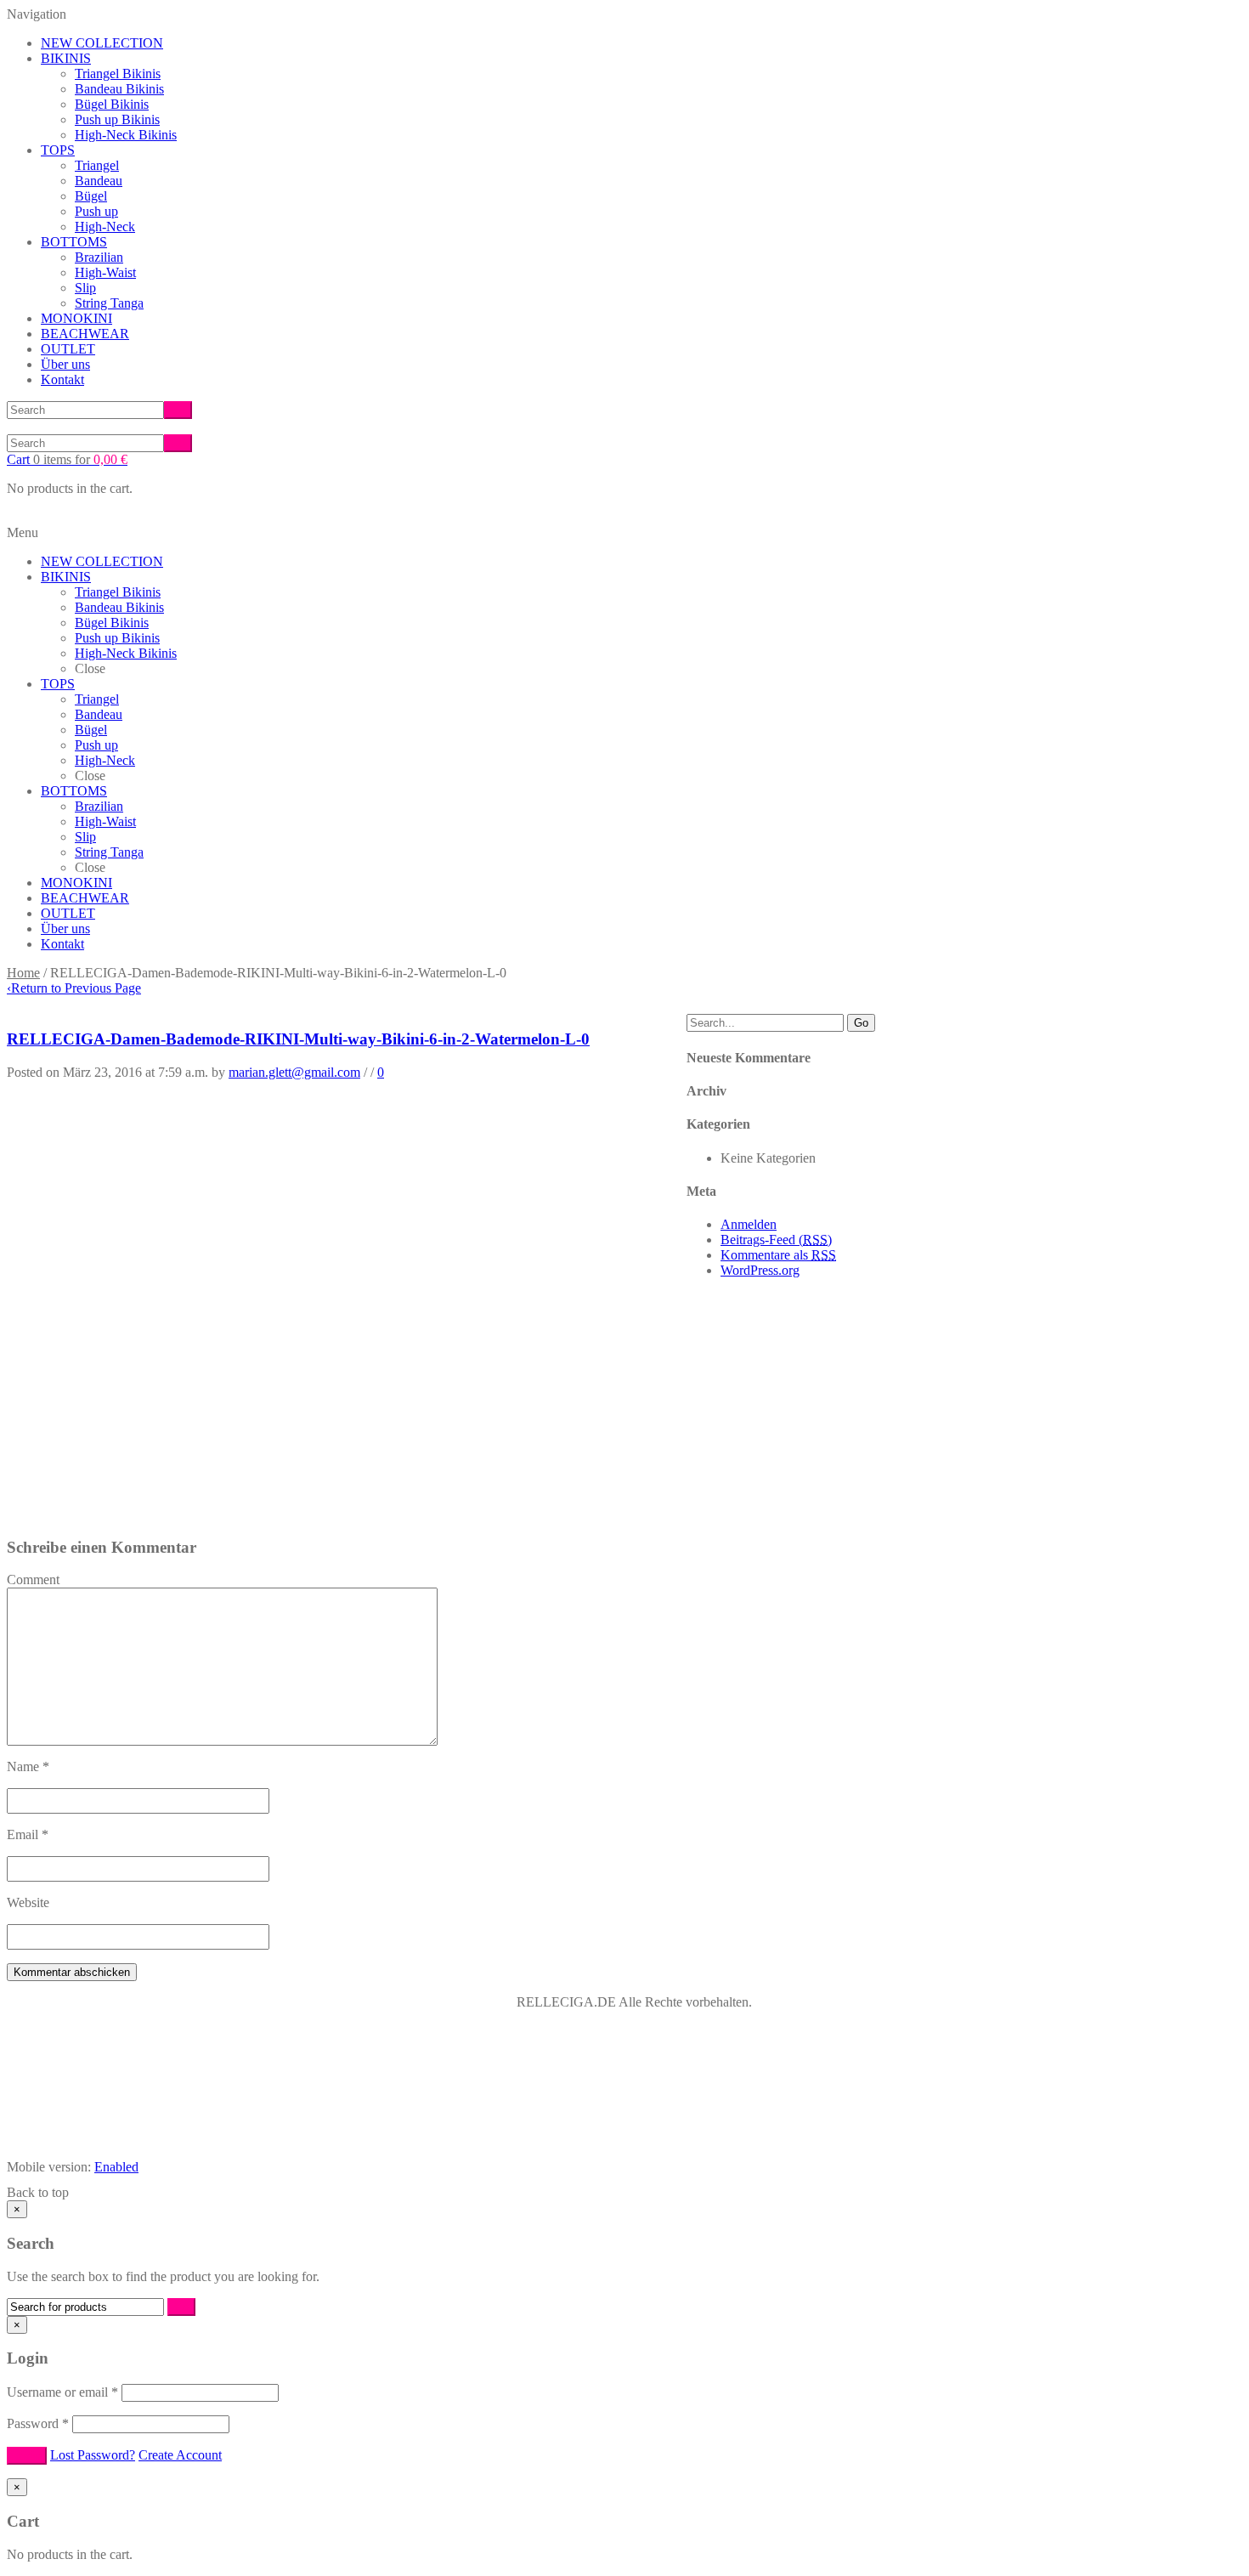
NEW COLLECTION (102, 43)
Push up (96, 211)
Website (28, 1902)
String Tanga (109, 303)
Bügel (91, 196)
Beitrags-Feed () (776, 1240)
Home (23, 973)
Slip (85, 288)
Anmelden (749, 1224)
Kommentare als (778, 1255)
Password (38, 2423)
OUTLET (68, 349)
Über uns (65, 364)
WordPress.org (760, 1270)
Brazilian (99, 257)
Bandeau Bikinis (119, 89)
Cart (67, 459)
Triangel (97, 165)
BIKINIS (66, 58)
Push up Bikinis (117, 119)
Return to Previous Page (74, 988)
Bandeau (99, 181)
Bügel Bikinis (112, 104)
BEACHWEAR (85, 334)
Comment (33, 1580)
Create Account (180, 2455)
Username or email (62, 2392)
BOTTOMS (74, 242)
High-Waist (105, 272)
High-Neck (105, 226)
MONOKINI (76, 318)
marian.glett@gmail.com (294, 1072)
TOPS (58, 150)
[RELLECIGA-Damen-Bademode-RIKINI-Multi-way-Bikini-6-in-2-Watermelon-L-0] (166, 1514)
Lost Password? (93, 2455)
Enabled (116, 2167)
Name (28, 1766)
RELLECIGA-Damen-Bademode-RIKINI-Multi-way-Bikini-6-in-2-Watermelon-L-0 (298, 1039)
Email (28, 1834)
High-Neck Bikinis (126, 135)
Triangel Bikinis (118, 74)
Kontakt (62, 379)
